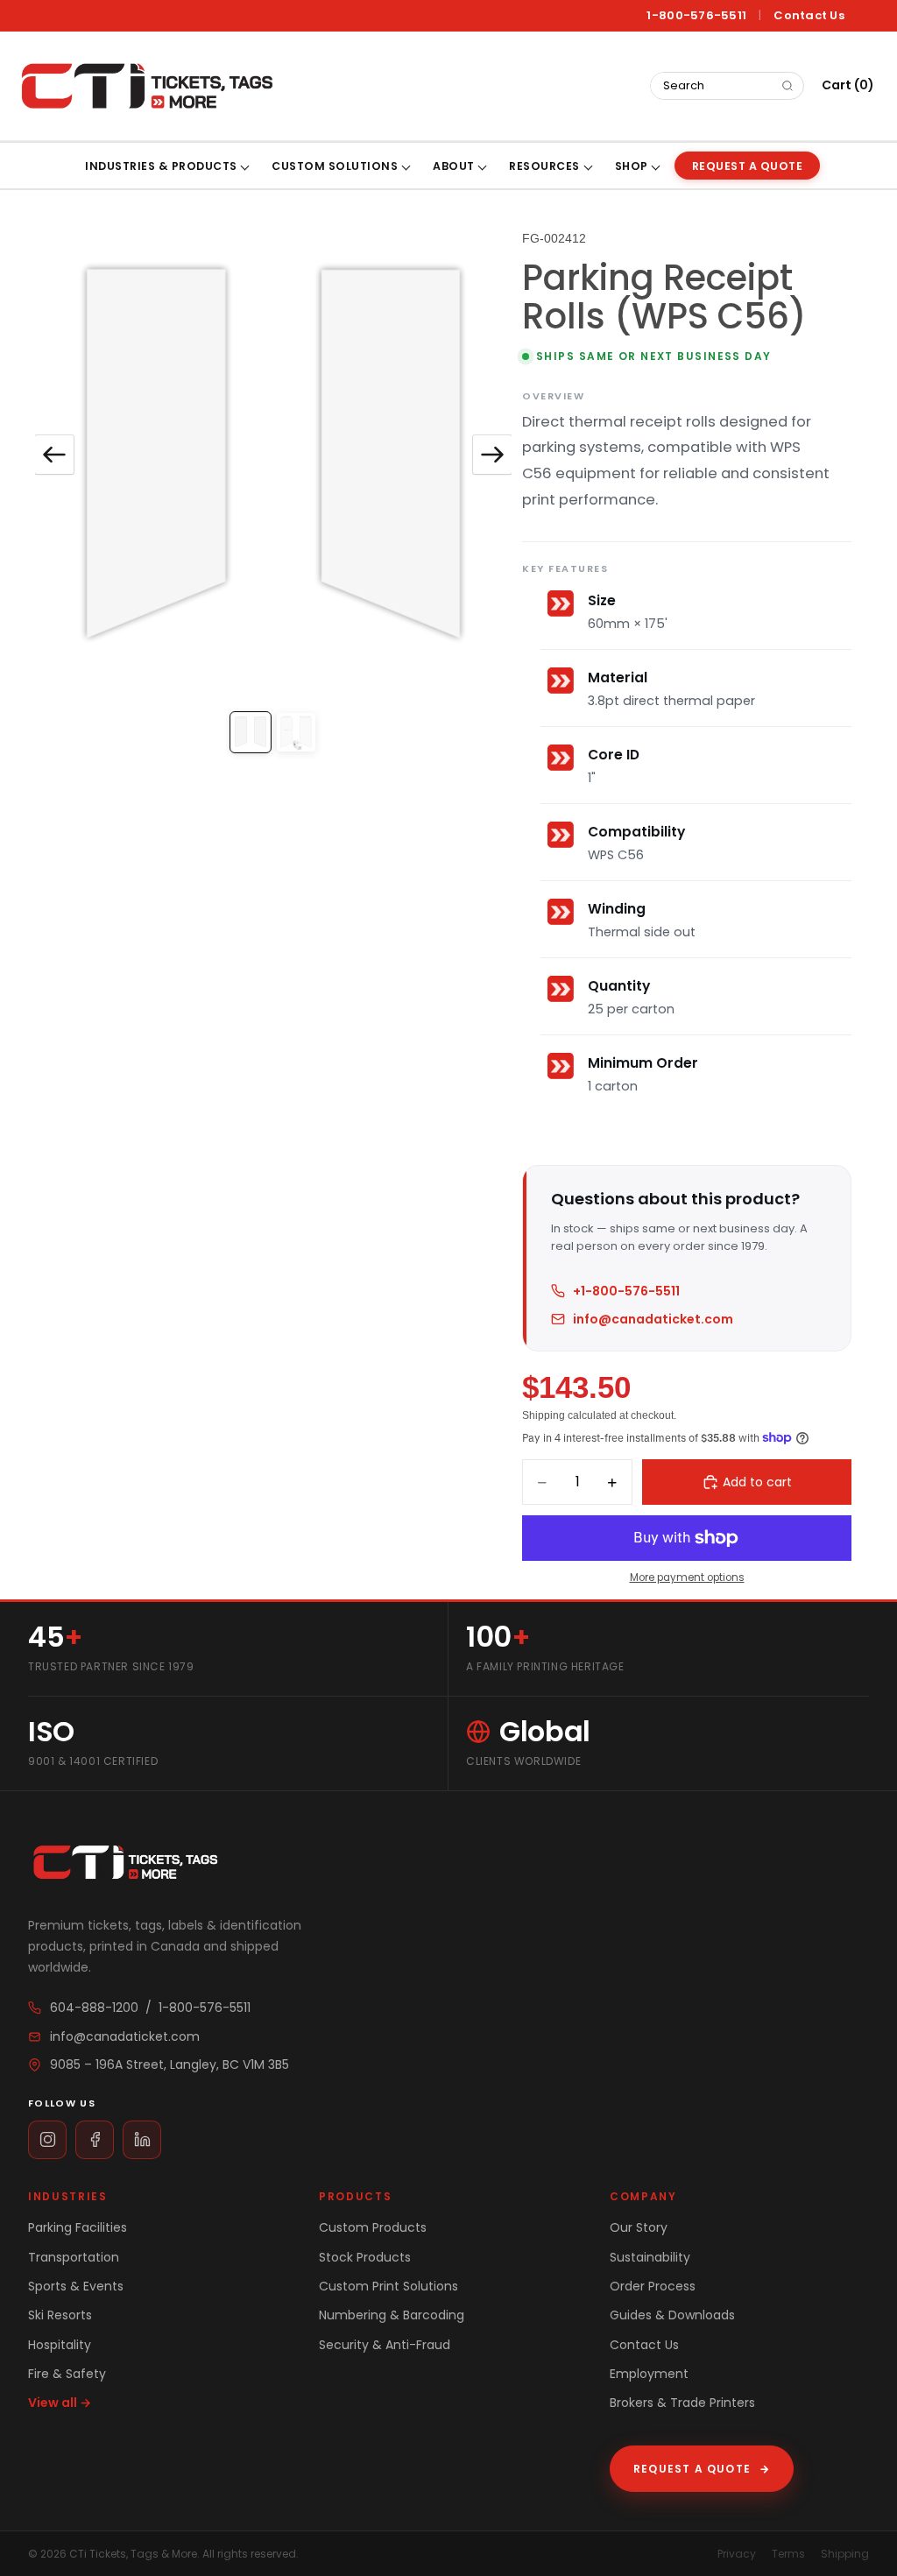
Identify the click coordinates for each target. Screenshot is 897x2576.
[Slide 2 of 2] (296, 732)
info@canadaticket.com (653, 1319)
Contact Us (809, 16)
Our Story (639, 2227)
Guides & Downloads (672, 2315)
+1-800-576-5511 (626, 1291)
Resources (544, 166)
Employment (649, 2374)
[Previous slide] (54, 455)
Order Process (653, 2286)
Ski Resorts (60, 2315)
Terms (788, 2554)
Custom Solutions (335, 166)
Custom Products (373, 2227)
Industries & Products (161, 166)
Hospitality (60, 2345)
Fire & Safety (67, 2374)
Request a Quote (702, 2469)
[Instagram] (47, 2140)
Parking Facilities (78, 2227)
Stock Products (365, 2257)
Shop (632, 166)
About (454, 166)
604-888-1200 (94, 2008)
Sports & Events (76, 2286)
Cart (848, 85)
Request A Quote (748, 166)
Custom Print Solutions (388, 2286)
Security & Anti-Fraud (385, 2345)
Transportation (74, 2257)
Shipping (845, 2554)
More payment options (687, 1577)
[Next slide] (492, 455)
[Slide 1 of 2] (251, 732)
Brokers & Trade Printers (682, 2403)
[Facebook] (95, 2140)
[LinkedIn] (142, 2140)
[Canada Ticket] (145, 86)
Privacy (737, 2554)
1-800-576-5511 (696, 16)
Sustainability (650, 2257)
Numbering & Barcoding (392, 2315)
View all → (60, 2403)
